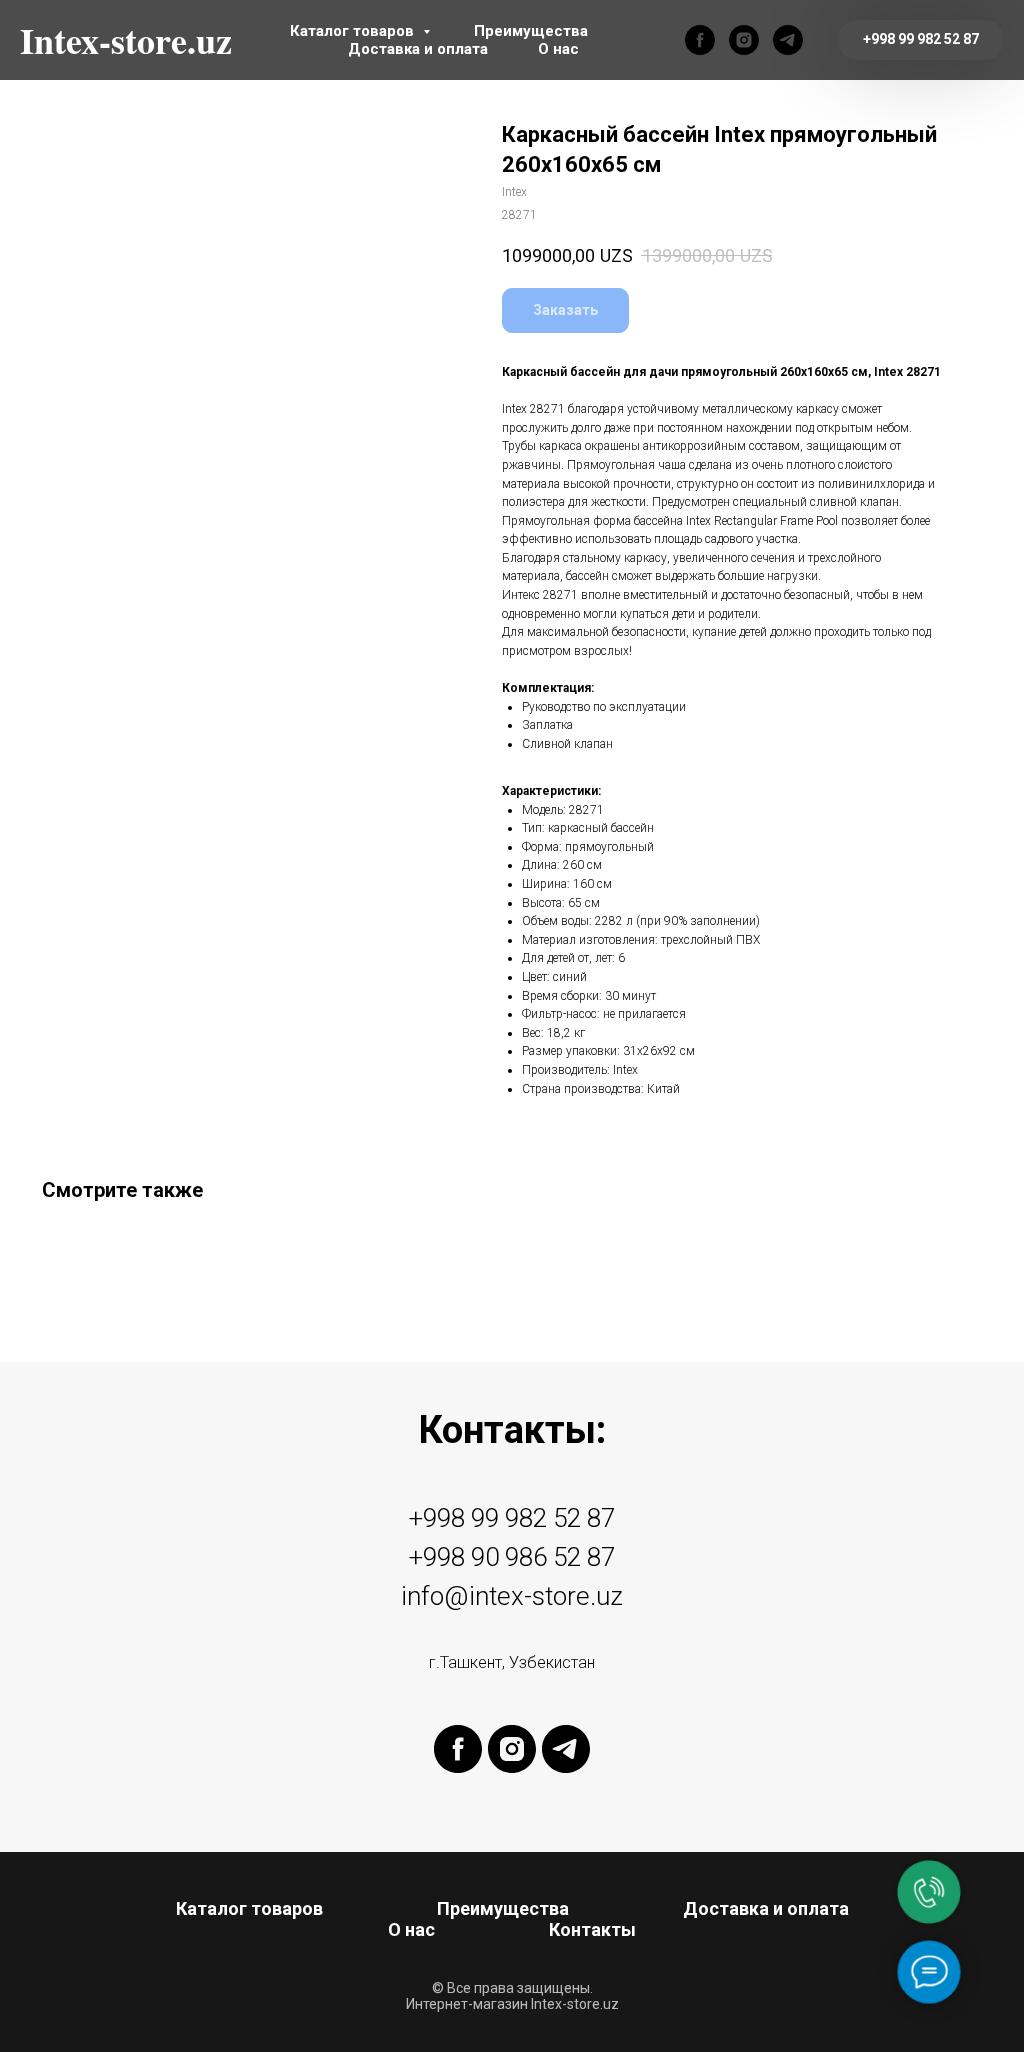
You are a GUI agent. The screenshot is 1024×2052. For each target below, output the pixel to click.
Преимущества (531, 31)
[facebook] (700, 40)
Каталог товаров (354, 31)
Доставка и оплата (418, 49)
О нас (558, 49)
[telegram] (788, 40)
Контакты (592, 1929)
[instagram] (744, 40)
